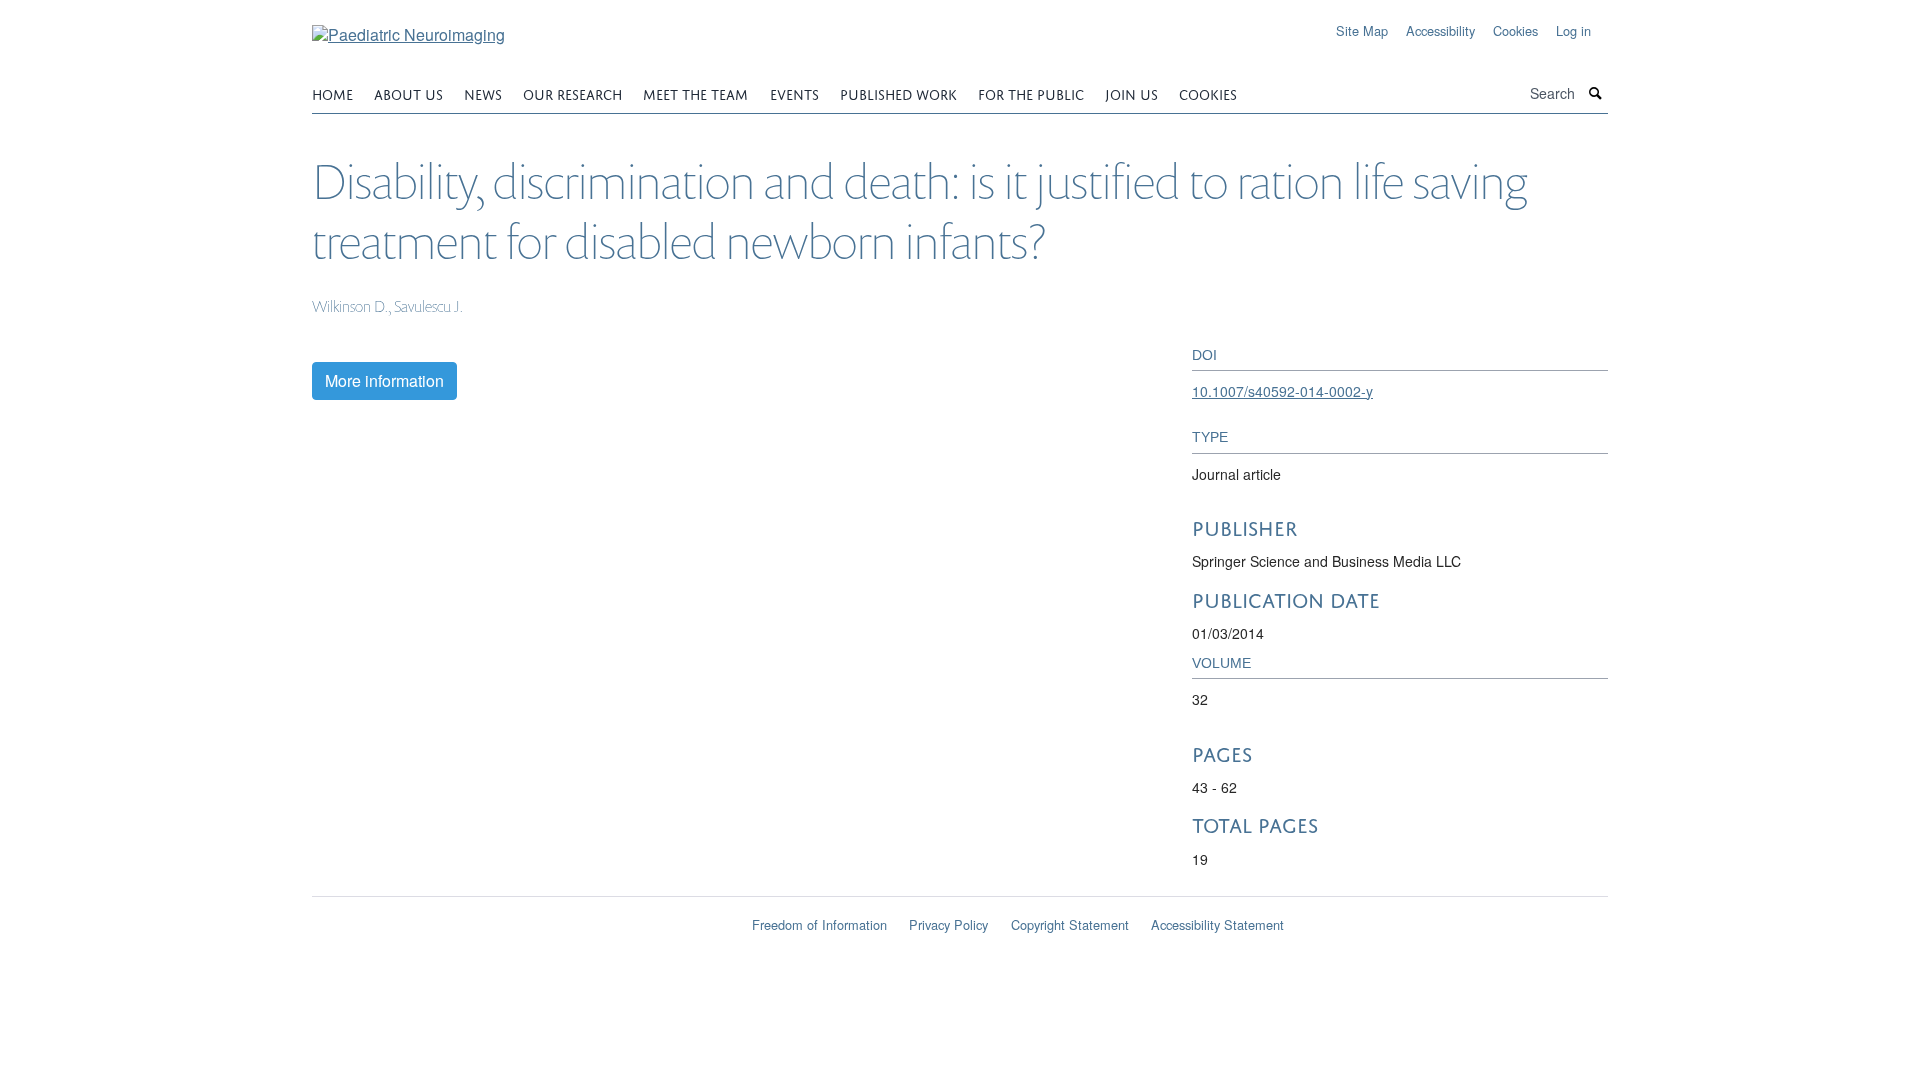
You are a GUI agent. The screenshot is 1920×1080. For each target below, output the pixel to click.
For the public (1031, 92)
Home (332, 92)
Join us (1131, 92)
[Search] (1596, 93)
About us (408, 92)
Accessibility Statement (1217, 924)
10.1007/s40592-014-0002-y (1282, 391)
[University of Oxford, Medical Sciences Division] (520, 918)
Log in (1573, 30)
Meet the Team (695, 92)
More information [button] (384, 380)
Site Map (1362, 30)
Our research (572, 92)
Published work (898, 92)
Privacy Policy (948, 924)
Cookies (1515, 30)
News (483, 92)
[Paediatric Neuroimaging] (408, 27)
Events (794, 92)
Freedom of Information (819, 924)
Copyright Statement (1070, 924)
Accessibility (1440, 30)
